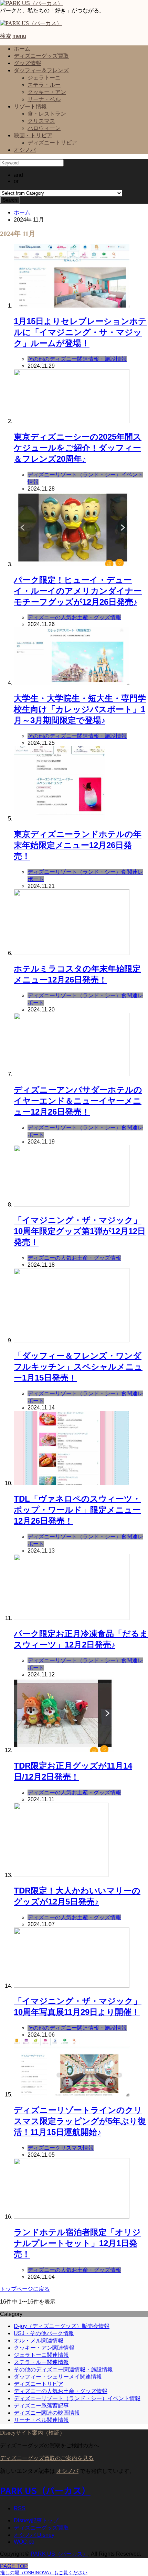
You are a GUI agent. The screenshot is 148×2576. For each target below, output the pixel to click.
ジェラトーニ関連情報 (41, 2355)
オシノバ (25, 150)
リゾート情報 (30, 106)
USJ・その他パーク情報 (44, 2333)
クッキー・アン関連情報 (44, 2348)
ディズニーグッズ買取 (41, 56)
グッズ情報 (28, 63)
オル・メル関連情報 (39, 2341)
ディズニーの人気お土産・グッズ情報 (61, 2391)
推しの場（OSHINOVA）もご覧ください (44, 2573)
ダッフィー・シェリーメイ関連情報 (58, 2377)
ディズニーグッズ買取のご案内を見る (47, 2458)
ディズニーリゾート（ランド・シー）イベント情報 (77, 2398)
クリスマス (41, 121)
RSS (20, 2508)
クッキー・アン (47, 92)
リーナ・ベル (44, 99)
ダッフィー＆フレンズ (41, 70)
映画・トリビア (33, 135)
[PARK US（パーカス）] (31, 3)
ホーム (22, 49)
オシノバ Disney (34, 2535)
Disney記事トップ (36, 2520)
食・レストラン (47, 114)
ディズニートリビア (52, 143)
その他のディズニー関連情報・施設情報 (63, 2369)
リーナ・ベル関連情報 (41, 2420)
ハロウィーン (44, 128)
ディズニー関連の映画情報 (47, 2413)
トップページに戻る (25, 2289)
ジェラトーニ (44, 78)
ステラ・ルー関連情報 (41, 2362)
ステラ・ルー (44, 85)
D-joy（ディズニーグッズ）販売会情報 (62, 2326)
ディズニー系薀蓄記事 (41, 2406)
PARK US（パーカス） (45, 2490)
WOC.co (24, 2542)
